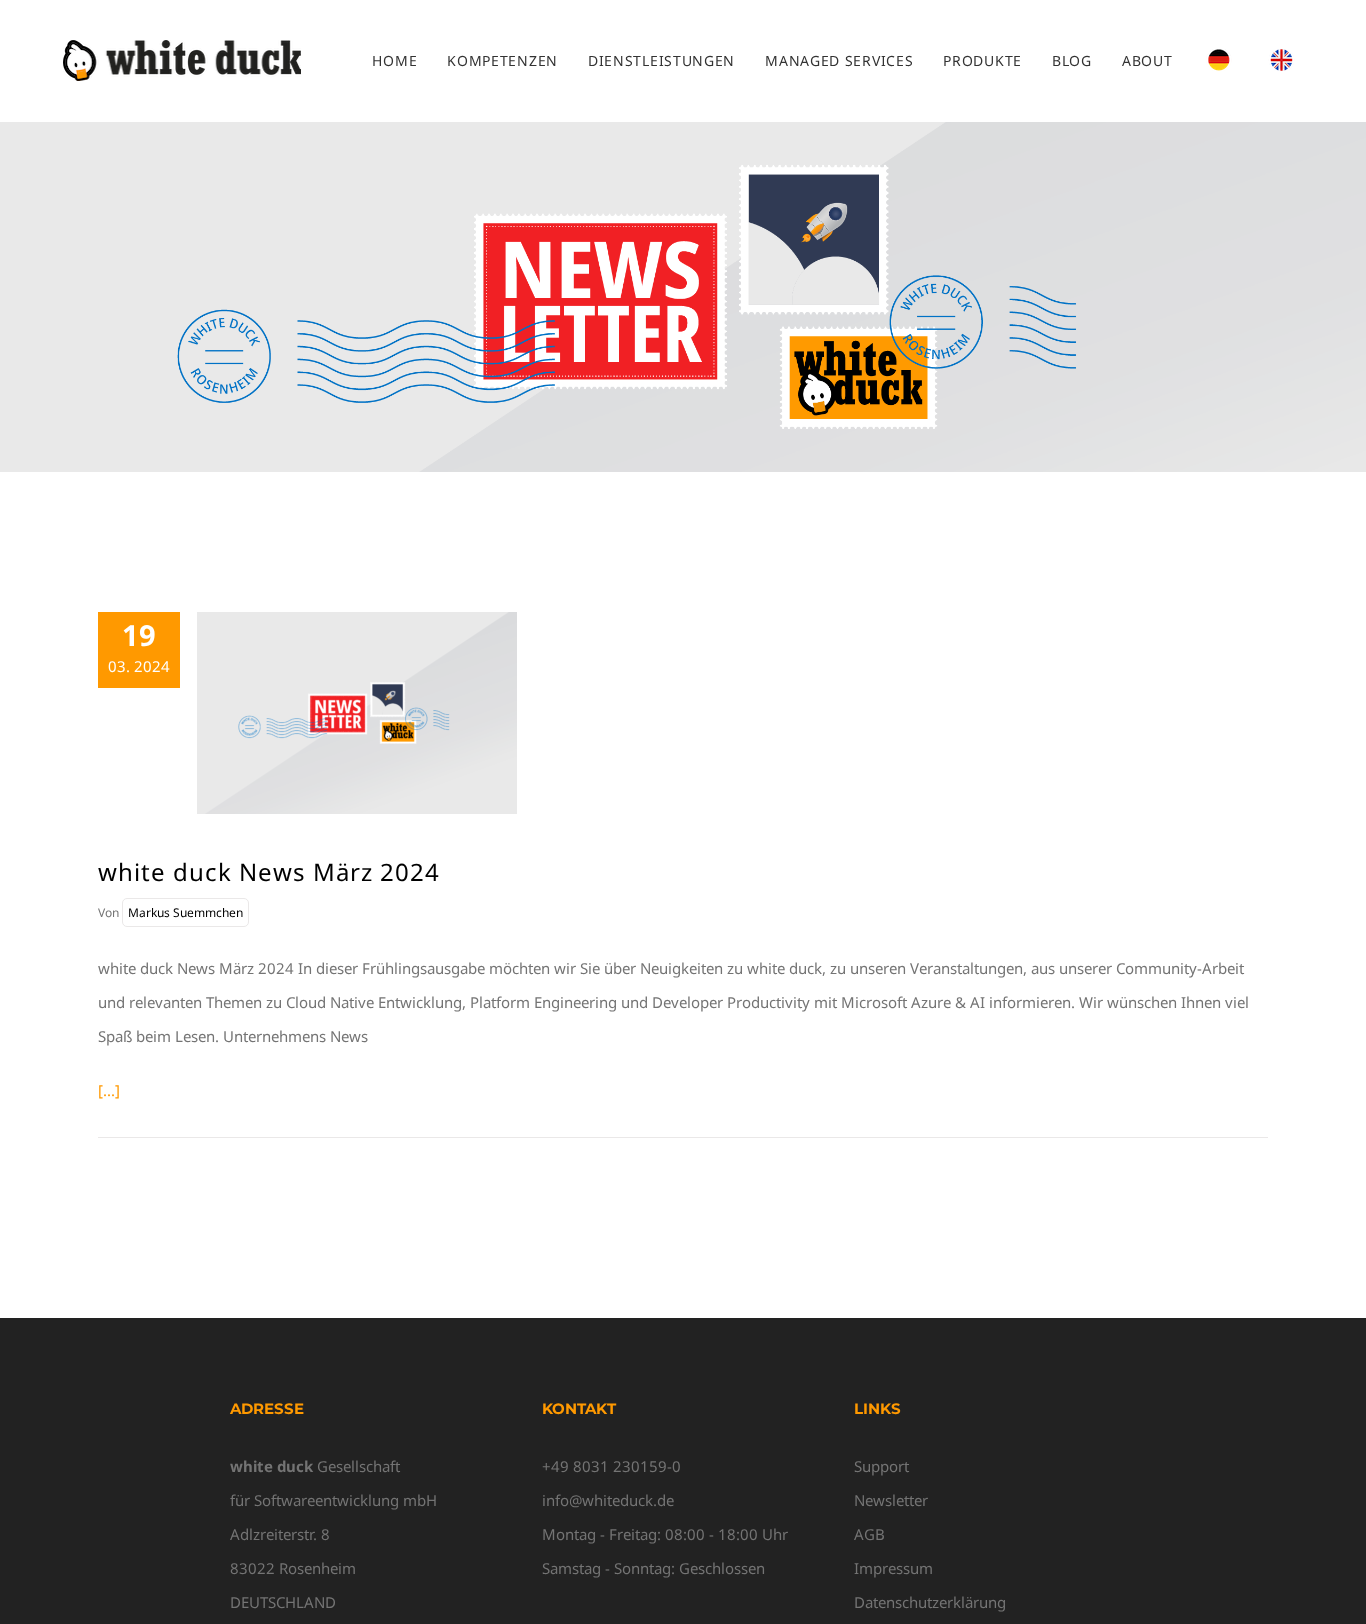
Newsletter (891, 1500)
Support (881, 1466)
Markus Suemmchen (185, 912)
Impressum (893, 1568)
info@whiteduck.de (608, 1500)
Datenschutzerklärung (930, 1602)
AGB (869, 1534)
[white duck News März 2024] (357, 713)
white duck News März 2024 (269, 871)
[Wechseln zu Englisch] (1281, 61)
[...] (109, 1090)
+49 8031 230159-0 (611, 1466)
